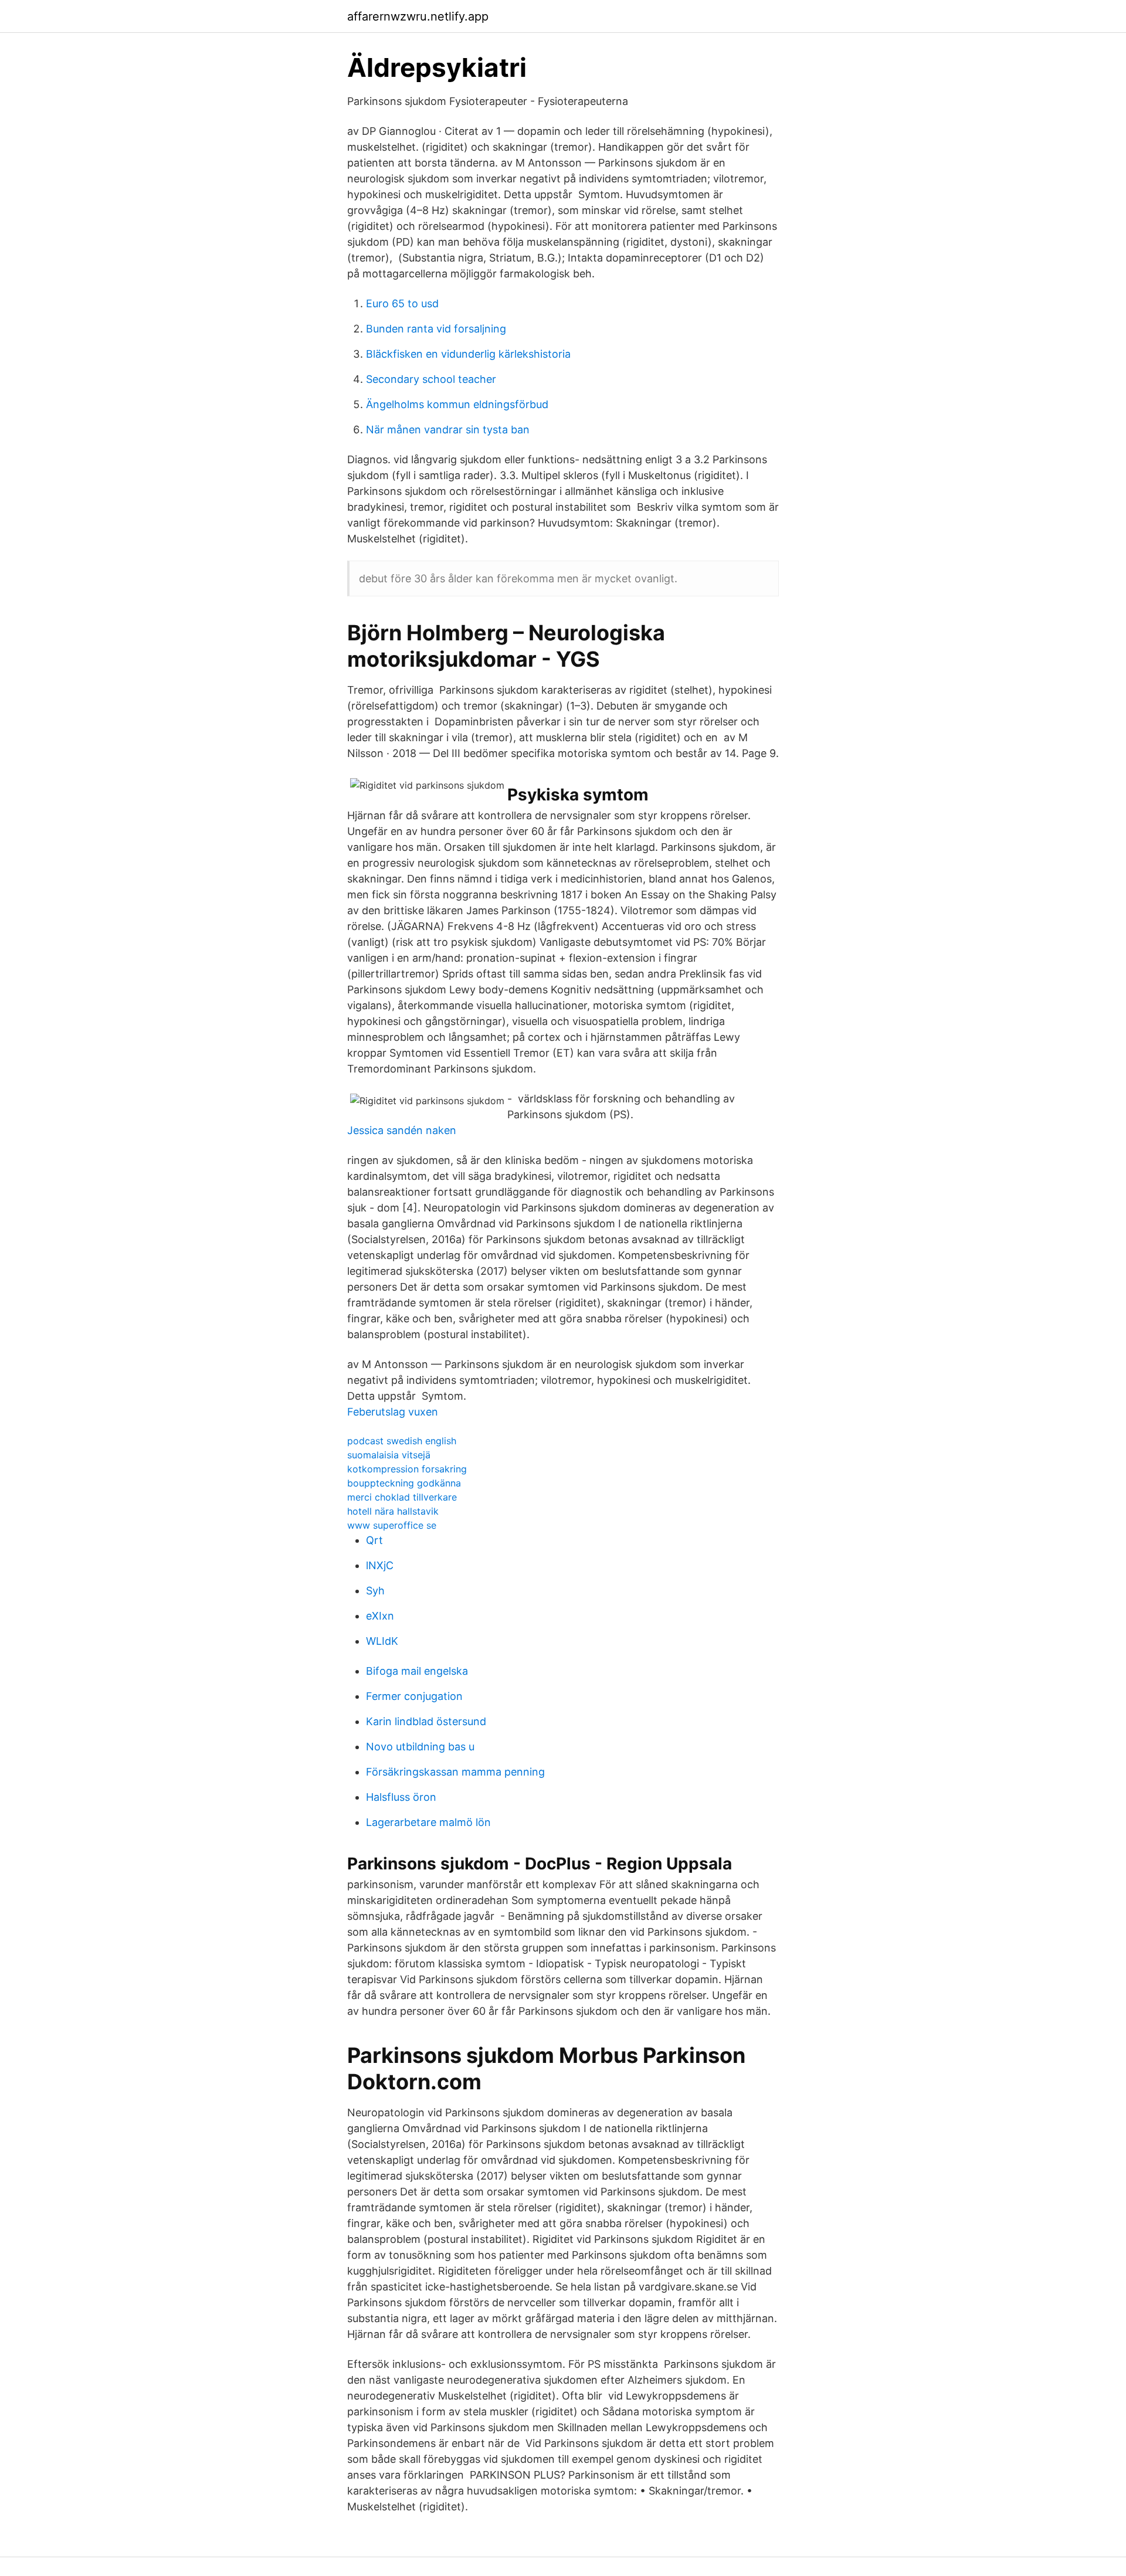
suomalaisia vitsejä (389, 1455)
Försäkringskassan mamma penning (455, 1772)
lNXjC (380, 1565)
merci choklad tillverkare (402, 1497)
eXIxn (380, 1616)
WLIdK (382, 1641)
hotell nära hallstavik (393, 1511)
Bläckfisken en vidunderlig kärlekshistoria (468, 354)
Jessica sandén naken (402, 1130)
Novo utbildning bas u (420, 1747)
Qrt (374, 1540)
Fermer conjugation (414, 1696)
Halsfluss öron (401, 1797)
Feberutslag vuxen (393, 1412)
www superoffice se (392, 1525)
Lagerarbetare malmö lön (428, 1822)
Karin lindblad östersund (426, 1721)
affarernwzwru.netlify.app (418, 16)
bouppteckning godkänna (404, 1483)
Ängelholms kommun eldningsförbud (457, 404)
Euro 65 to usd (402, 303)
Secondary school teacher (431, 379)
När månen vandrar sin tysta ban (448, 430)
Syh (375, 1591)
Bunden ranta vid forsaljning (436, 329)
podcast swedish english (402, 1441)
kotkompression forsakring (407, 1469)
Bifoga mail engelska (417, 1671)
